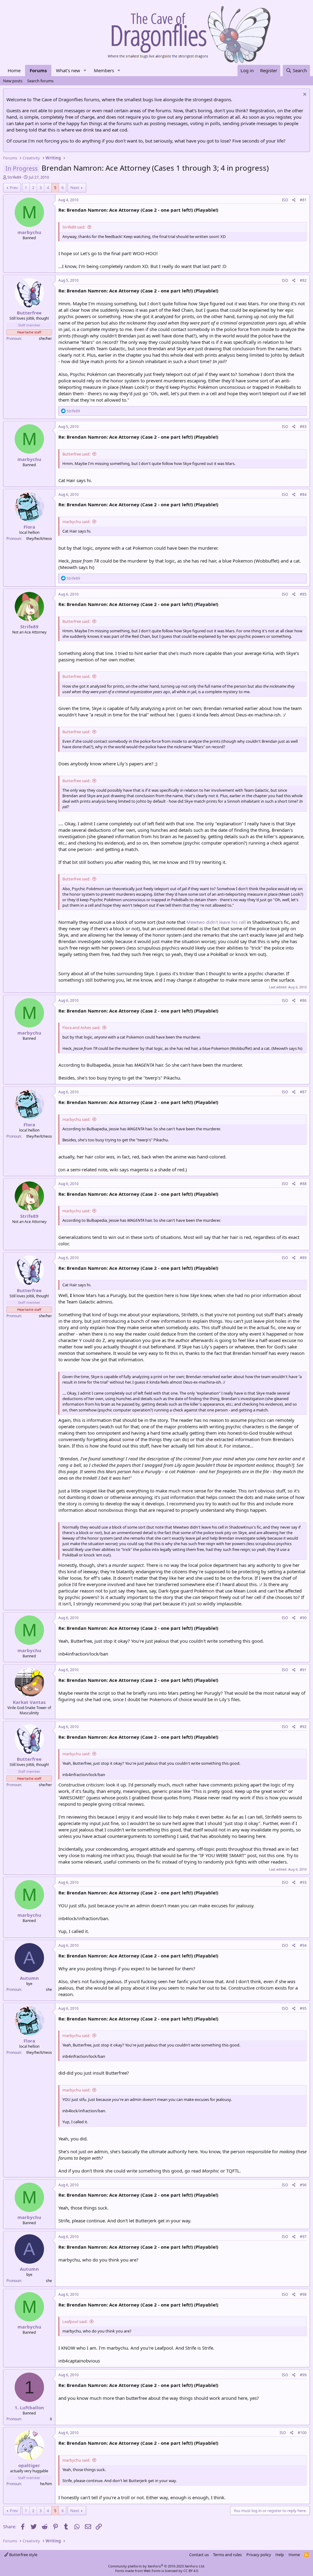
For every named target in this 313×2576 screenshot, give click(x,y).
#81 (303, 200)
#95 (303, 2008)
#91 (303, 1670)
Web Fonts (152, 2571)
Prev (14, 188)
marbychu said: (76, 522)
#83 (303, 427)
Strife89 (14, 177)
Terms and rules (227, 2555)
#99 (303, 2375)
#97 (303, 2237)
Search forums (40, 81)
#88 (303, 1184)
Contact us (199, 2555)
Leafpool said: (75, 2321)
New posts (13, 81)
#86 (303, 1000)
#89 (303, 1258)
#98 (303, 2294)
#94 (303, 1945)
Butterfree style (23, 2555)
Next (75, 188)
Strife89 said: (74, 227)
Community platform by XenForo (157, 2566)
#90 (303, 1618)
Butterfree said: (76, 454)
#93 (303, 1882)
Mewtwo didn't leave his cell (216, 922)
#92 (303, 1727)
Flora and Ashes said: (81, 1028)
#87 (303, 1092)
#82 (303, 280)
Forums (38, 70)
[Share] (294, 200)
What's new (68, 70)
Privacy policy (259, 2555)
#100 (302, 2433)
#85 (303, 594)
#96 (303, 2185)
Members (104, 70)
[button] (85, 71)
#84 (303, 494)
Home (14, 70)
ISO (285, 200)
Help (280, 2555)
